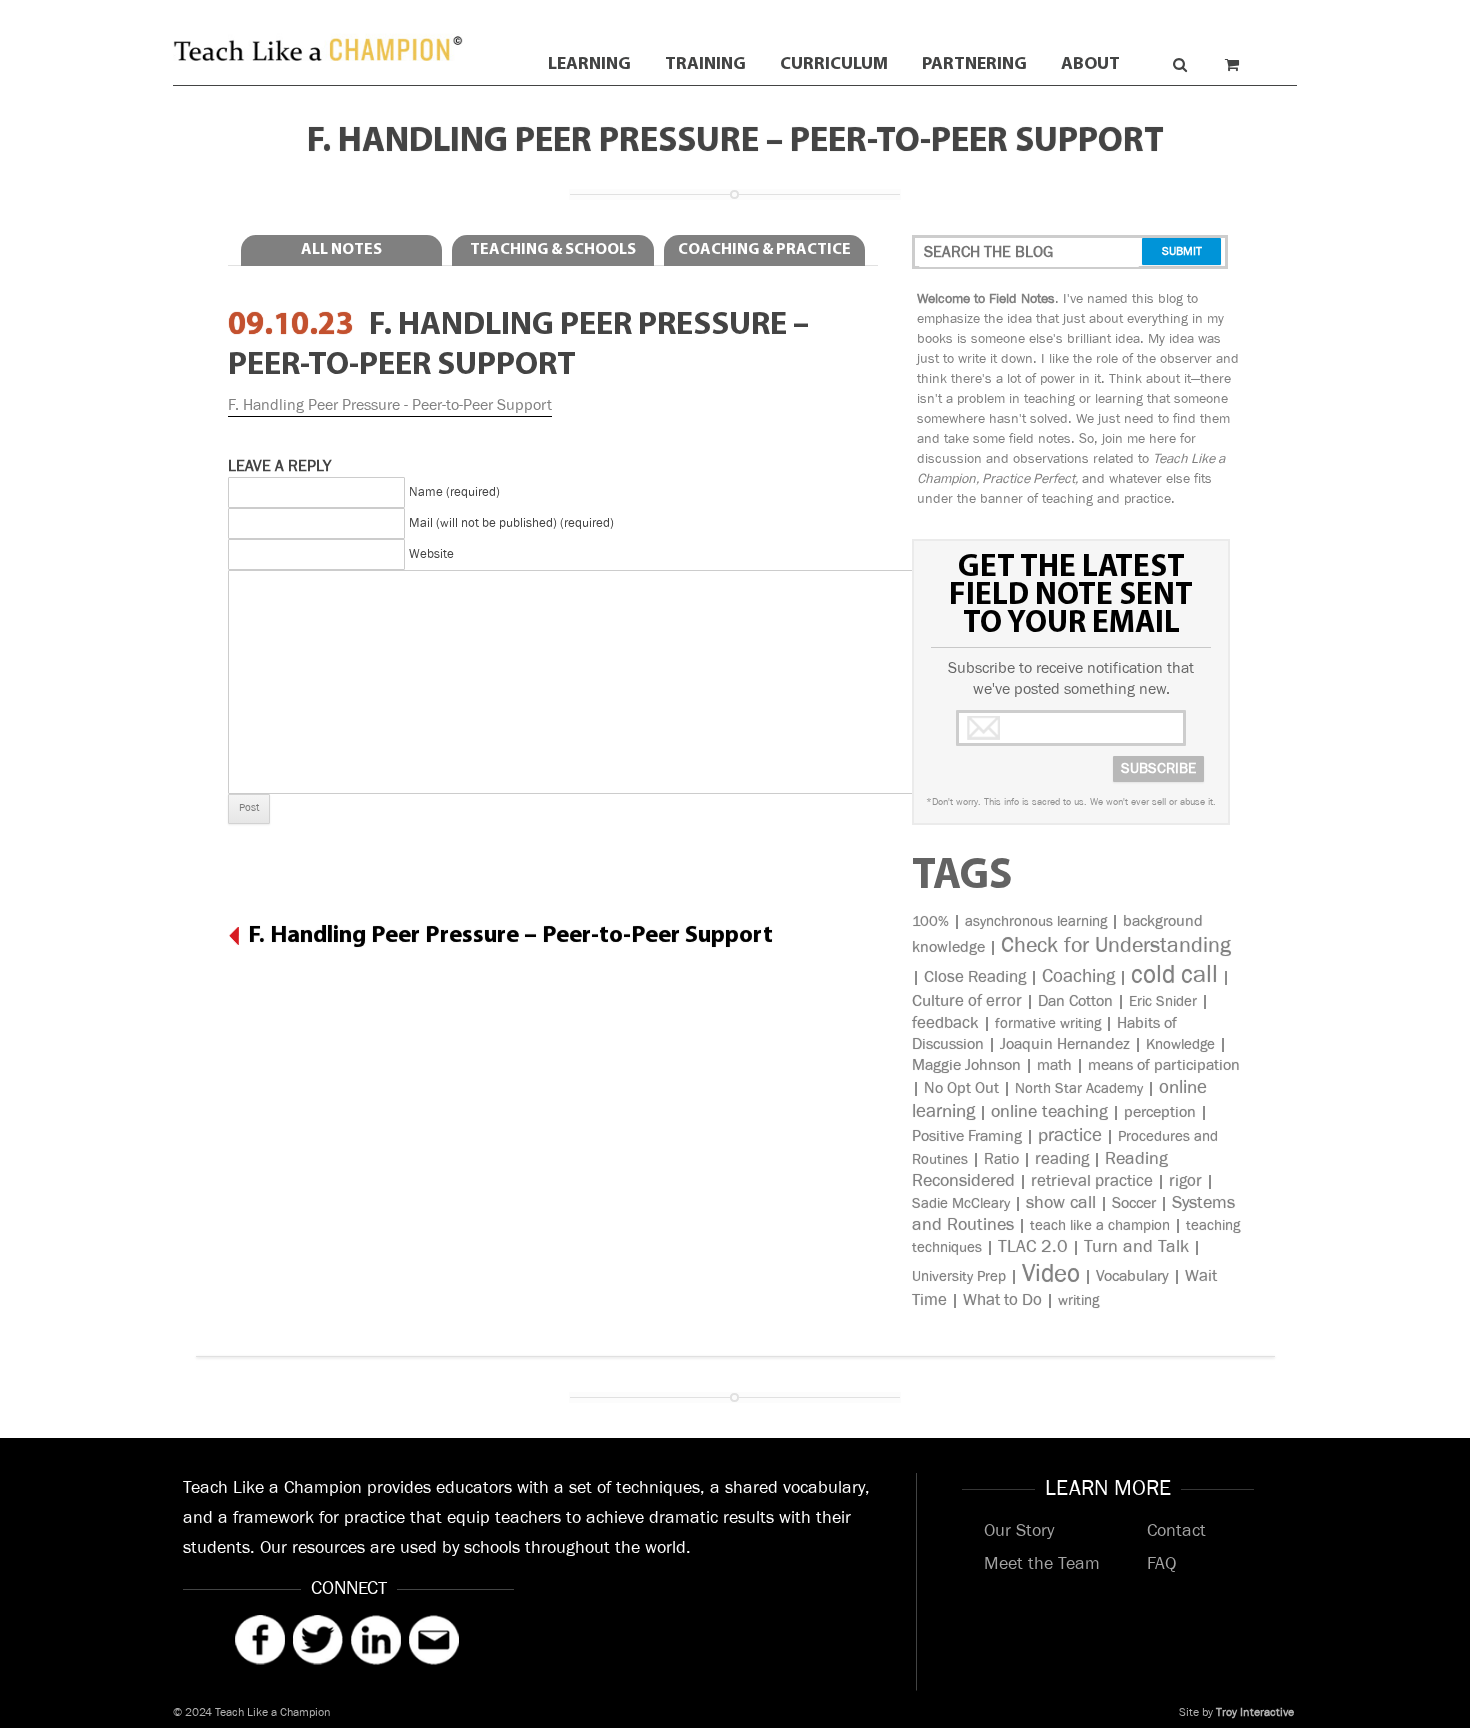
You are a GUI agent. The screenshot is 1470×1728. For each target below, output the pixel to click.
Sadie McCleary (961, 1203)
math (1054, 1065)
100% (930, 921)
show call (1061, 1203)
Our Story (1019, 1531)
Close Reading (975, 977)
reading (1062, 1159)
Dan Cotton (1075, 1001)
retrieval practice (1092, 1181)
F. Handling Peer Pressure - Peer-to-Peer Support (390, 405)
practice (1070, 1136)
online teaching (1049, 1112)
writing (1078, 1300)
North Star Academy (1079, 1088)
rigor (1185, 1181)
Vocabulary (1132, 1276)
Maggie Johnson (966, 1065)
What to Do (1002, 1300)
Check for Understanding (1116, 945)
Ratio (1001, 1159)
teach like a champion (1100, 1225)
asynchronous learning (1036, 921)
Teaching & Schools (553, 250)
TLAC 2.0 (1033, 1247)
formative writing (1048, 1023)
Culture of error (967, 1001)
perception (1160, 1112)
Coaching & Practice (764, 250)
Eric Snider (1163, 1001)
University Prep (959, 1276)
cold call (1174, 974)
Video (1051, 1273)
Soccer (1134, 1203)
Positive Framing (967, 1136)
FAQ (1161, 1564)
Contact (1176, 1531)
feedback (945, 1023)
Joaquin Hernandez (1065, 1044)
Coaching (1078, 977)
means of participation (1164, 1065)
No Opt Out (961, 1088)
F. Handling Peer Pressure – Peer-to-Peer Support (510, 936)
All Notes (341, 250)
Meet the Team (1042, 1564)
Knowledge (1180, 1044)
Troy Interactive (1255, 1712)
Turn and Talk (1136, 1247)
